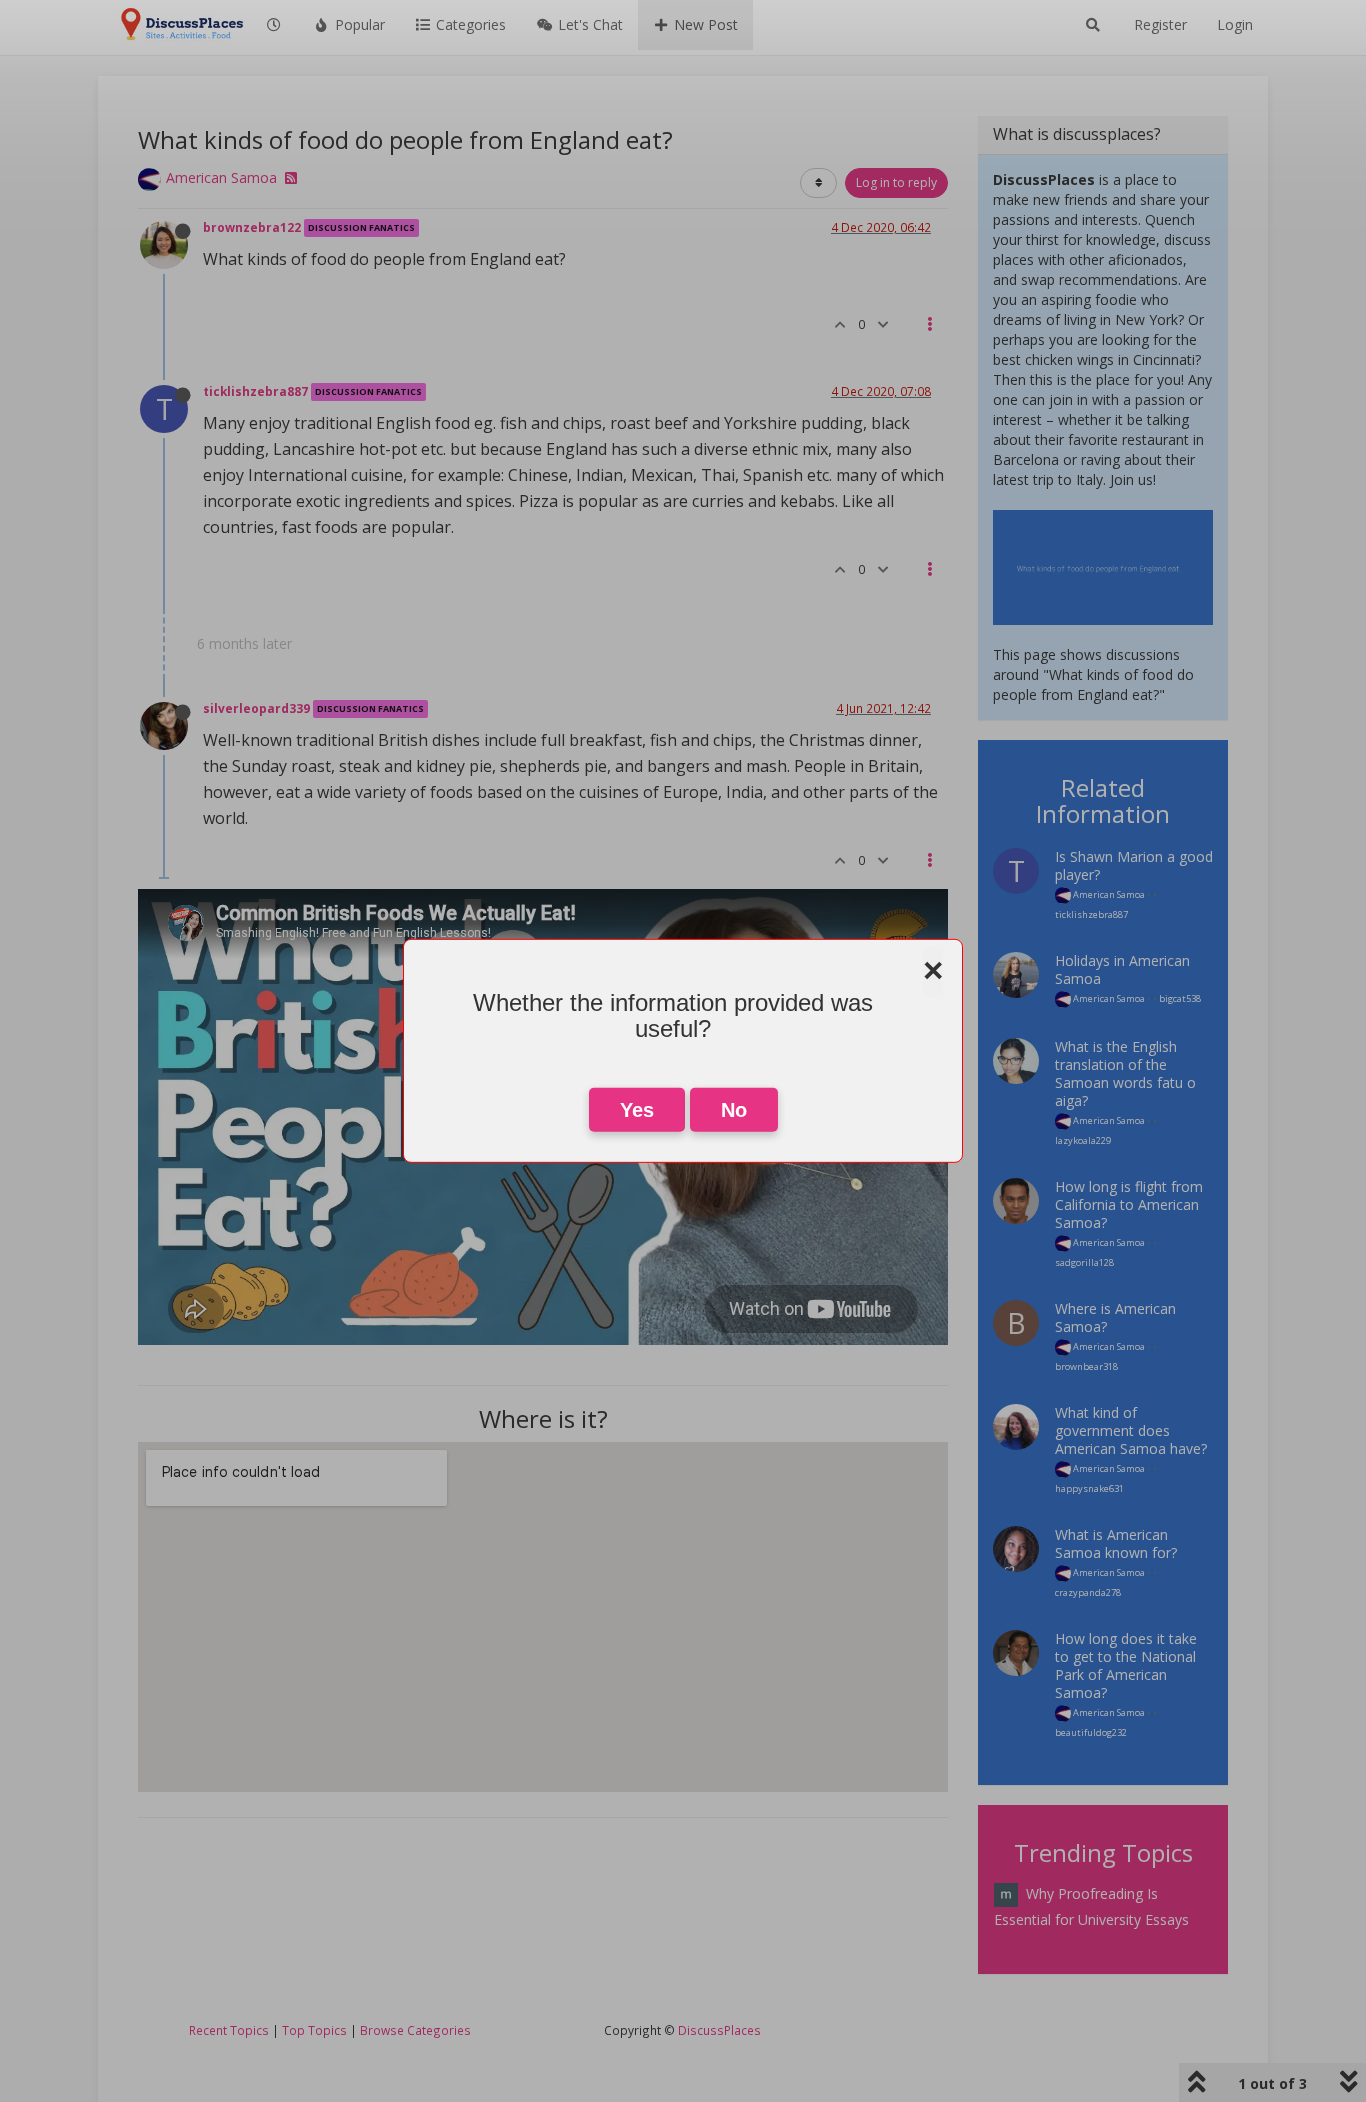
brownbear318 (1086, 1366)
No (734, 1110)
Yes (637, 1110)
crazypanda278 (1088, 1592)
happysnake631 (1089, 1488)
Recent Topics (229, 2030)
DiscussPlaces (719, 2030)
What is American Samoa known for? (1116, 1543)
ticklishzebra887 (255, 391)
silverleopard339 (256, 708)
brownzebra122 (252, 227)
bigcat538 (1180, 998)
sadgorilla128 (1084, 1262)
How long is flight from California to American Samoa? (1129, 1204)
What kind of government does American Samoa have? (1131, 1430)
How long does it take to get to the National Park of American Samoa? (1126, 1665)
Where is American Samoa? (1115, 1317)
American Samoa (221, 177)
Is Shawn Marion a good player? (1134, 865)
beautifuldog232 (1091, 1732)
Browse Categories (415, 2030)
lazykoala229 (1083, 1140)
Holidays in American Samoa (1122, 969)
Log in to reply (896, 182)
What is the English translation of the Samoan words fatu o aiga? (1125, 1073)
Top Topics (314, 2030)
